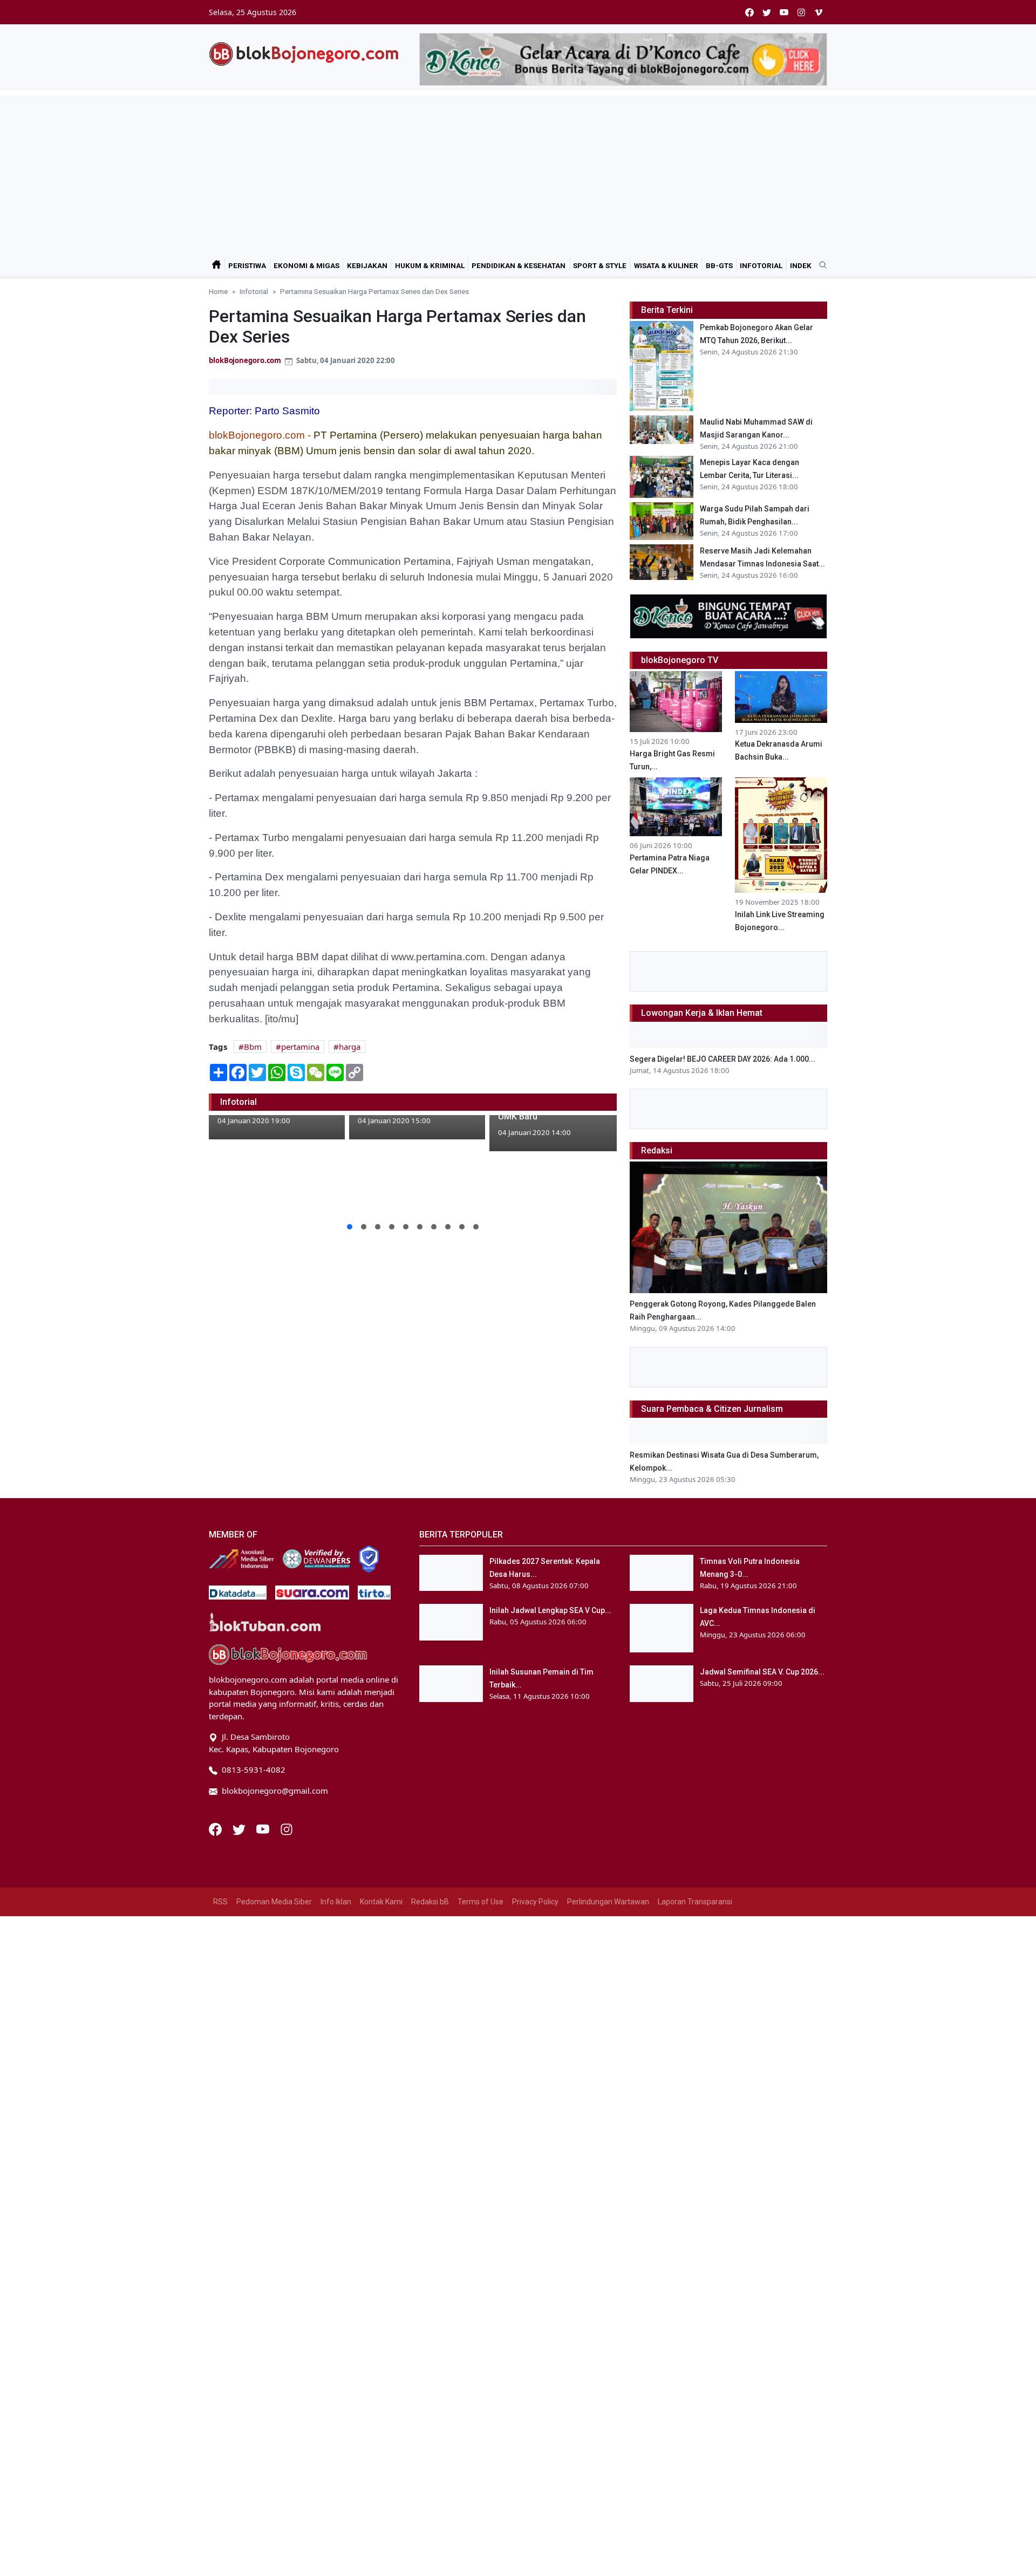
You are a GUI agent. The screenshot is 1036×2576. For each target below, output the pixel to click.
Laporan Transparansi (695, 1902)
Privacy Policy (535, 1902)
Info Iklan (336, 1902)
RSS (220, 1902)
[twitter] (767, 12)
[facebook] (749, 12)
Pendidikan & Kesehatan (519, 265)
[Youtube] (264, 1828)
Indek (801, 265)
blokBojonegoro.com (245, 360)
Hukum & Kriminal (430, 265)
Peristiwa (247, 265)
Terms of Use (480, 1902)
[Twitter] (240, 1828)
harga (350, 1047)
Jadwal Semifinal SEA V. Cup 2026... (762, 1672)
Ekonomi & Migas (306, 265)
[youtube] (784, 12)
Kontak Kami (381, 1902)
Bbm (253, 1047)
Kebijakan (367, 265)
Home (218, 291)
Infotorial (761, 265)
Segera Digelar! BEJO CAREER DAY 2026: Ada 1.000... (723, 1059)
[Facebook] (216, 1828)
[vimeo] (819, 12)
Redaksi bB (430, 1902)
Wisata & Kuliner (666, 265)
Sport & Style (600, 265)
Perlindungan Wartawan (608, 1902)
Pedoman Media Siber (274, 1902)
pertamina (300, 1047)
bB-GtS (719, 265)
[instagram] (801, 12)
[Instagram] (287, 1828)
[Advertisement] (518, 171)
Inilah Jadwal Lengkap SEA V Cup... (550, 1610)
